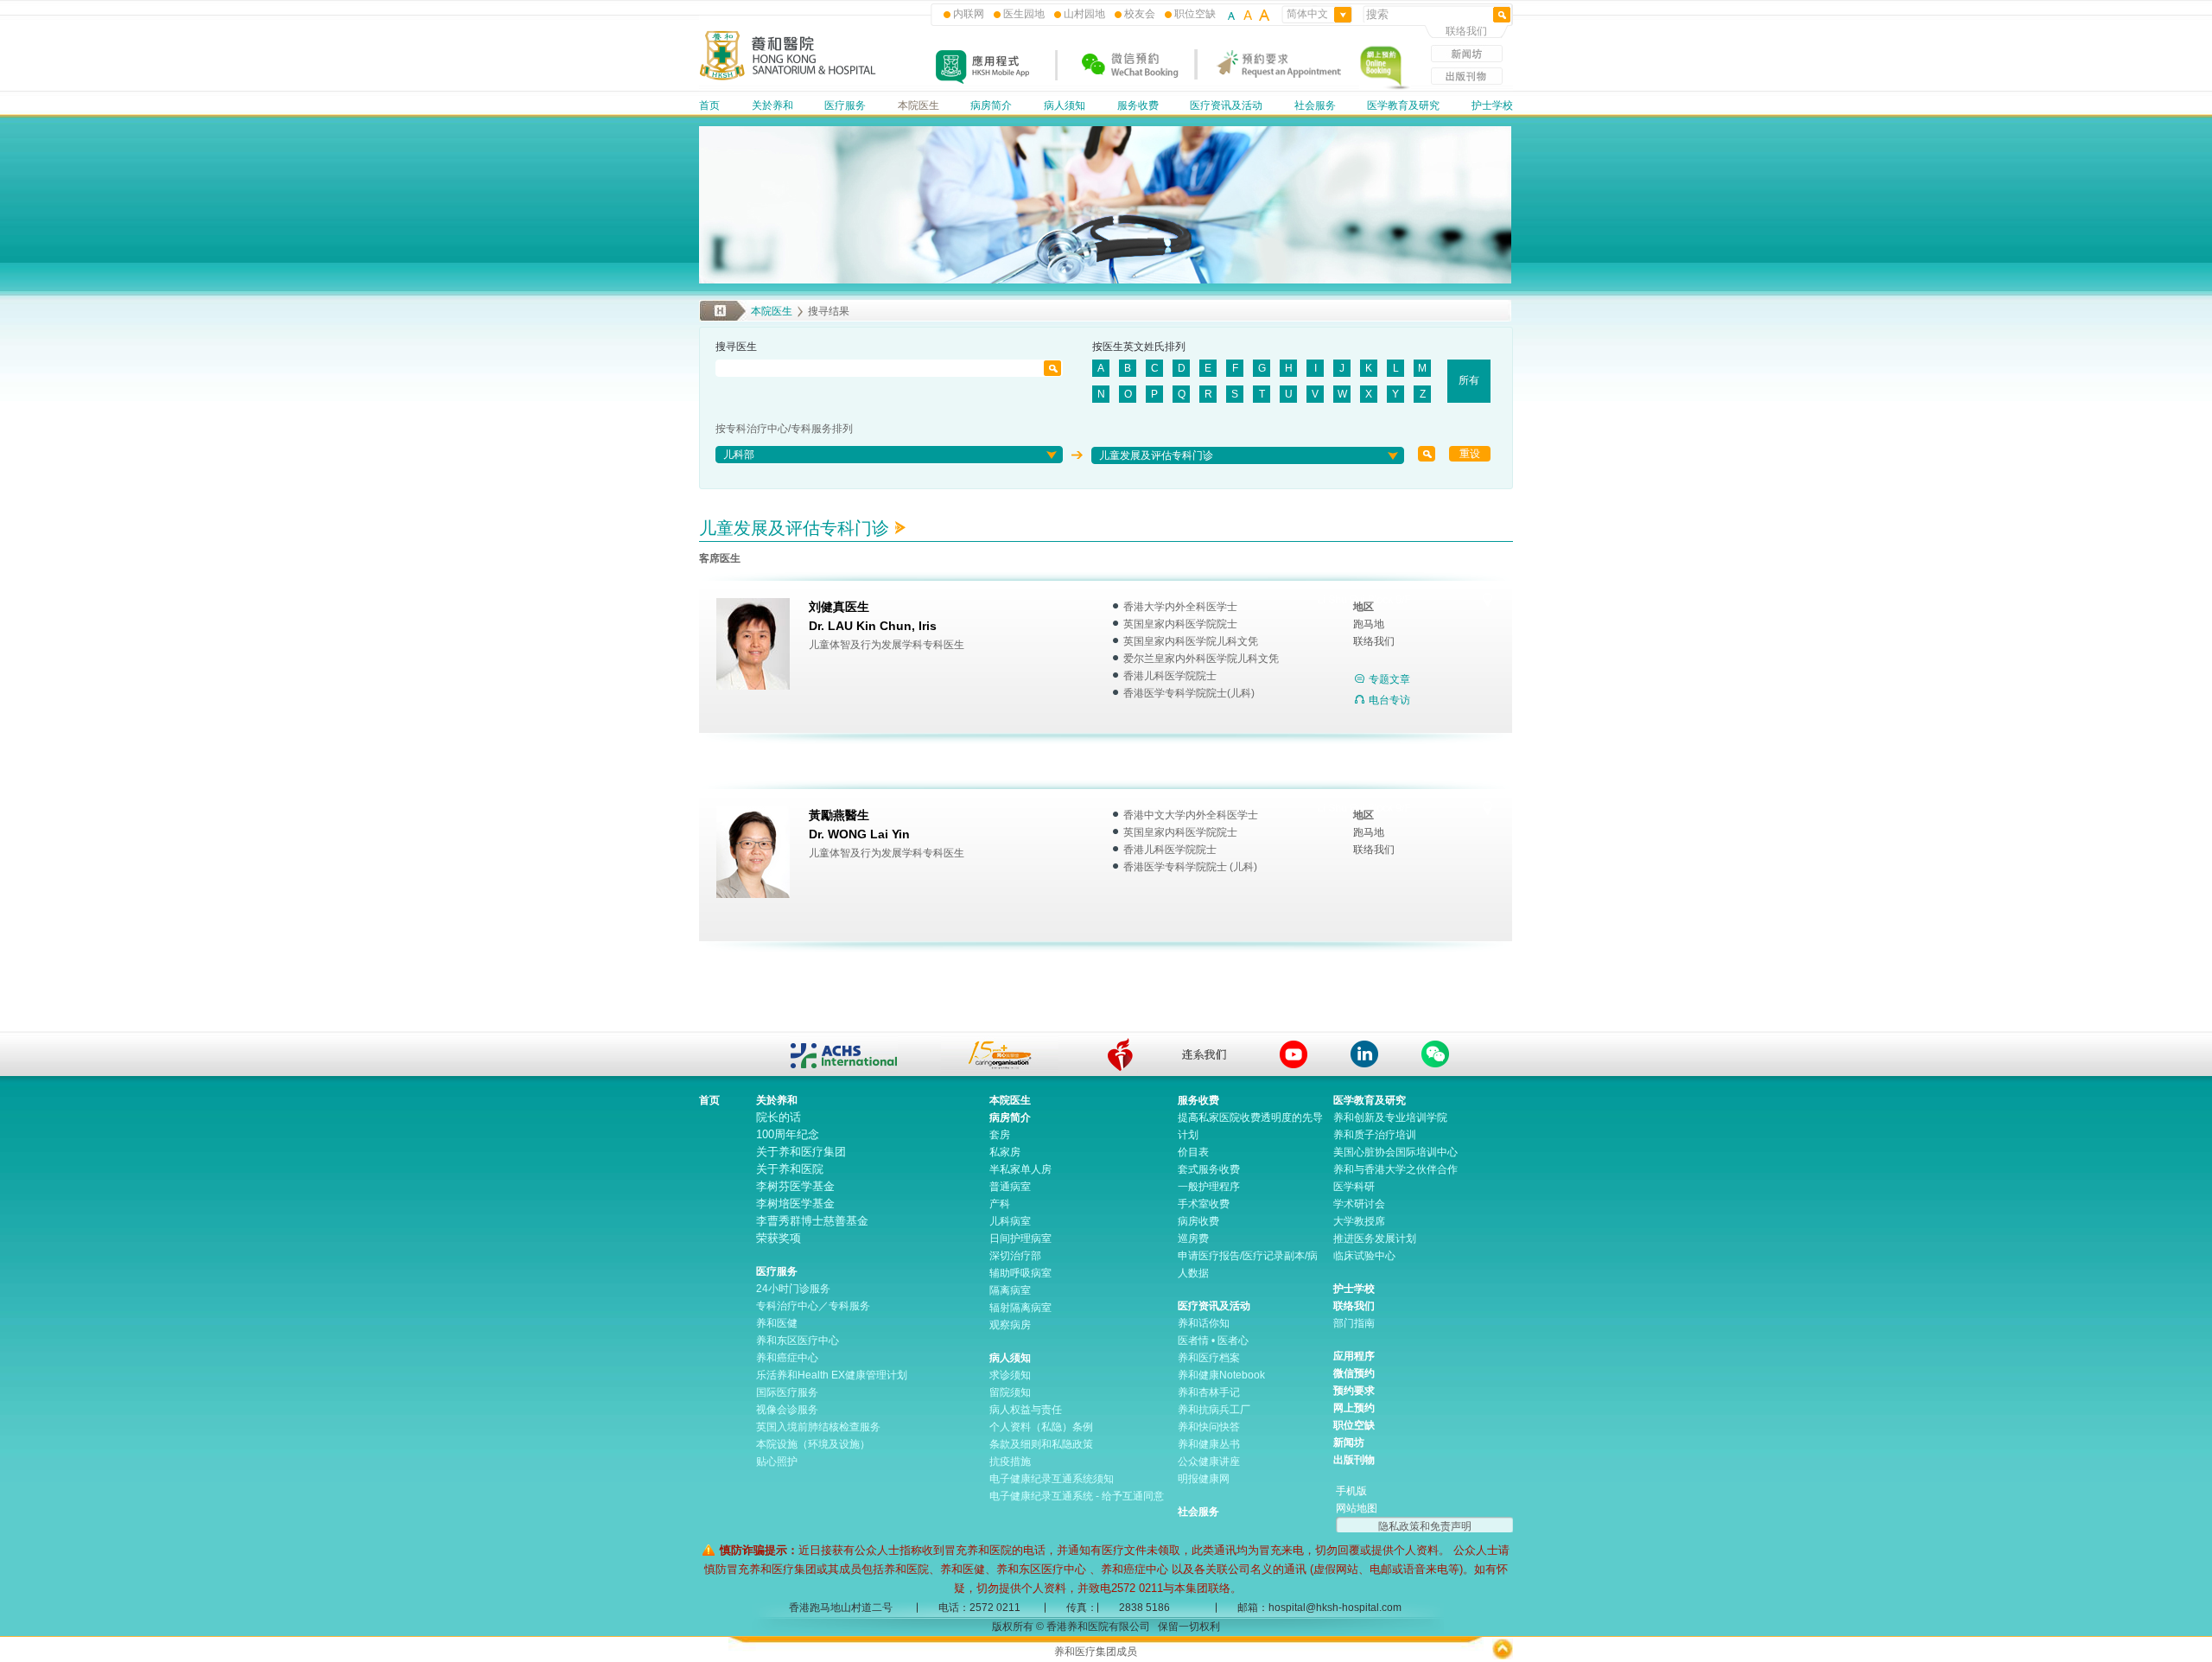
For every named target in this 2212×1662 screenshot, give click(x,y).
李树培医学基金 (795, 1204)
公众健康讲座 (1209, 1461)
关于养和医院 (790, 1169)
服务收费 (1138, 105)
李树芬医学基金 (795, 1186)
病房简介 (991, 105)
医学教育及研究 (1403, 105)
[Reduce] (1232, 14)
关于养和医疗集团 (801, 1152)
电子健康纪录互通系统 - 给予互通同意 (1077, 1496)
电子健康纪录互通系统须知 (1052, 1479)
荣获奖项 (779, 1238)
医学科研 (1354, 1187)
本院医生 (918, 105)
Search (1052, 368)
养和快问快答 (1209, 1427)
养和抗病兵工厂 (1214, 1410)
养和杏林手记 (1209, 1392)
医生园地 (1024, 14)
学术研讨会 (1359, 1204)
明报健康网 (1204, 1479)
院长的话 (779, 1117)
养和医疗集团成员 (1096, 1652)
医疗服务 (845, 105)
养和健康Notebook (1221, 1375)
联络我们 (1466, 31)
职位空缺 (1195, 14)
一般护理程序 (1209, 1187)
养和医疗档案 (1209, 1358)
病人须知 (1065, 105)
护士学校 (1492, 105)
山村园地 (1084, 14)
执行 (1427, 454)
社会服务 (1315, 105)
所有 (1469, 380)
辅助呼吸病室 (1020, 1273)
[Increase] (1263, 14)
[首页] (788, 78)
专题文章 (1389, 679)
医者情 (1193, 1340)
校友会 (1140, 14)
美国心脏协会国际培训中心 (1395, 1152)
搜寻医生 (736, 347)
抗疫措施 (1010, 1461)
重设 (1470, 454)
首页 (709, 105)
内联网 (969, 14)
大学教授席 (1359, 1221)
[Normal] (1248, 14)
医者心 (1233, 1340)
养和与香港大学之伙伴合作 (1395, 1169)
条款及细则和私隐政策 (1041, 1444)
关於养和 (772, 105)
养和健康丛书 (1209, 1444)
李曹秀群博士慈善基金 (812, 1221)
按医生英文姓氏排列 (1139, 347)
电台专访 (1389, 700)
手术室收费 (1204, 1204)
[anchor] (1120, 1055)
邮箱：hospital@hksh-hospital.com (1319, 1608)
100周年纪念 (788, 1134)
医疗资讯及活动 (1226, 105)
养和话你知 (1204, 1323)
